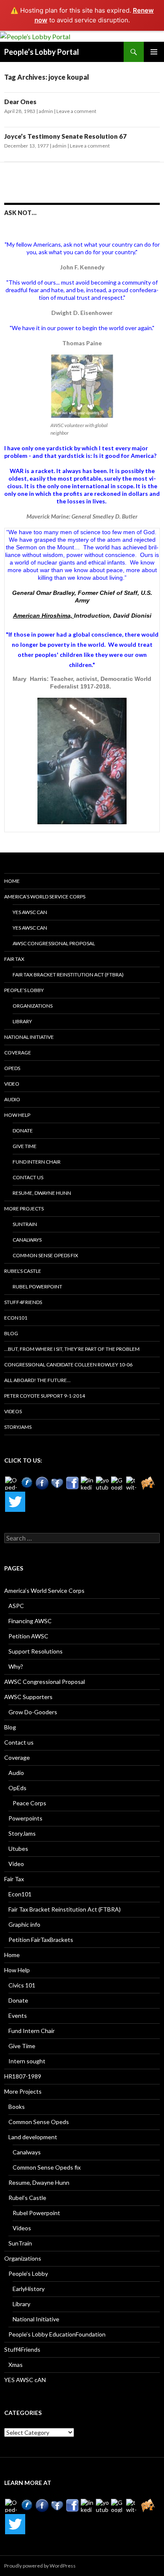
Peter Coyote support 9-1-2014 (45, 1396)
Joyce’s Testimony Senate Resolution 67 (65, 136)
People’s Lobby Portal (42, 52)
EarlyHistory (29, 2289)
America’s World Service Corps (45, 897)
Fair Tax (14, 959)
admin (46, 111)
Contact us (28, 1177)
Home (12, 881)
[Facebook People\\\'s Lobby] (42, 1483)
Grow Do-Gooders (33, 1712)
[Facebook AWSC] (27, 1483)
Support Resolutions (36, 1651)
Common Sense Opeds (39, 2122)
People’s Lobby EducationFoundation (57, 2334)
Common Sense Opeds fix (45, 1255)
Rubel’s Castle (23, 1271)
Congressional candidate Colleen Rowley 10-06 (68, 1365)
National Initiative (29, 1037)
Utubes (18, 1849)
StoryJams (18, 1427)
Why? (16, 1666)
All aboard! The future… (37, 1380)
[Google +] (118, 1483)
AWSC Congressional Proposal (54, 943)
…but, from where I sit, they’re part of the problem (72, 1349)
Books (17, 2107)
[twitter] (133, 1483)
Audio (12, 1099)
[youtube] (103, 1483)
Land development (33, 2137)
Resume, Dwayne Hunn (42, 1193)
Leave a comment (76, 111)
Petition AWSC (28, 1636)
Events (18, 2015)
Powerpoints (25, 1818)
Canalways (27, 1240)
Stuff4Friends (23, 1302)
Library (22, 1021)
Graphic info (24, 1924)
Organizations (33, 1006)
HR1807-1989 (23, 2076)
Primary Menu (154, 52)
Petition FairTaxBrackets (41, 1940)
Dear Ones (20, 102)
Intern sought (27, 2061)
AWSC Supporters (28, 1697)
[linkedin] (87, 1483)
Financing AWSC (30, 1621)
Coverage (18, 1053)
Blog (11, 1333)
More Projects (24, 1209)
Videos (13, 1411)
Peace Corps (29, 1803)
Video (12, 1084)
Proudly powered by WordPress (40, 2566)
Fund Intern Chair (37, 1162)
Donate (23, 1131)
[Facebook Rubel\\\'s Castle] (57, 1483)
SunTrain (25, 1224)
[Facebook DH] (72, 1483)
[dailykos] (148, 1483)
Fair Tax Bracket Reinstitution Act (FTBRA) (68, 975)
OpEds (12, 1068)
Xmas (16, 2365)
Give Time (25, 1146)
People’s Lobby (24, 990)
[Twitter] (15, 1502)
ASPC (16, 1606)
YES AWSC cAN (30, 912)
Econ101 (16, 1318)
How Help (17, 1115)
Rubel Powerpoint (37, 1287)
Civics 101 (22, 1985)
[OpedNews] (12, 1483)
